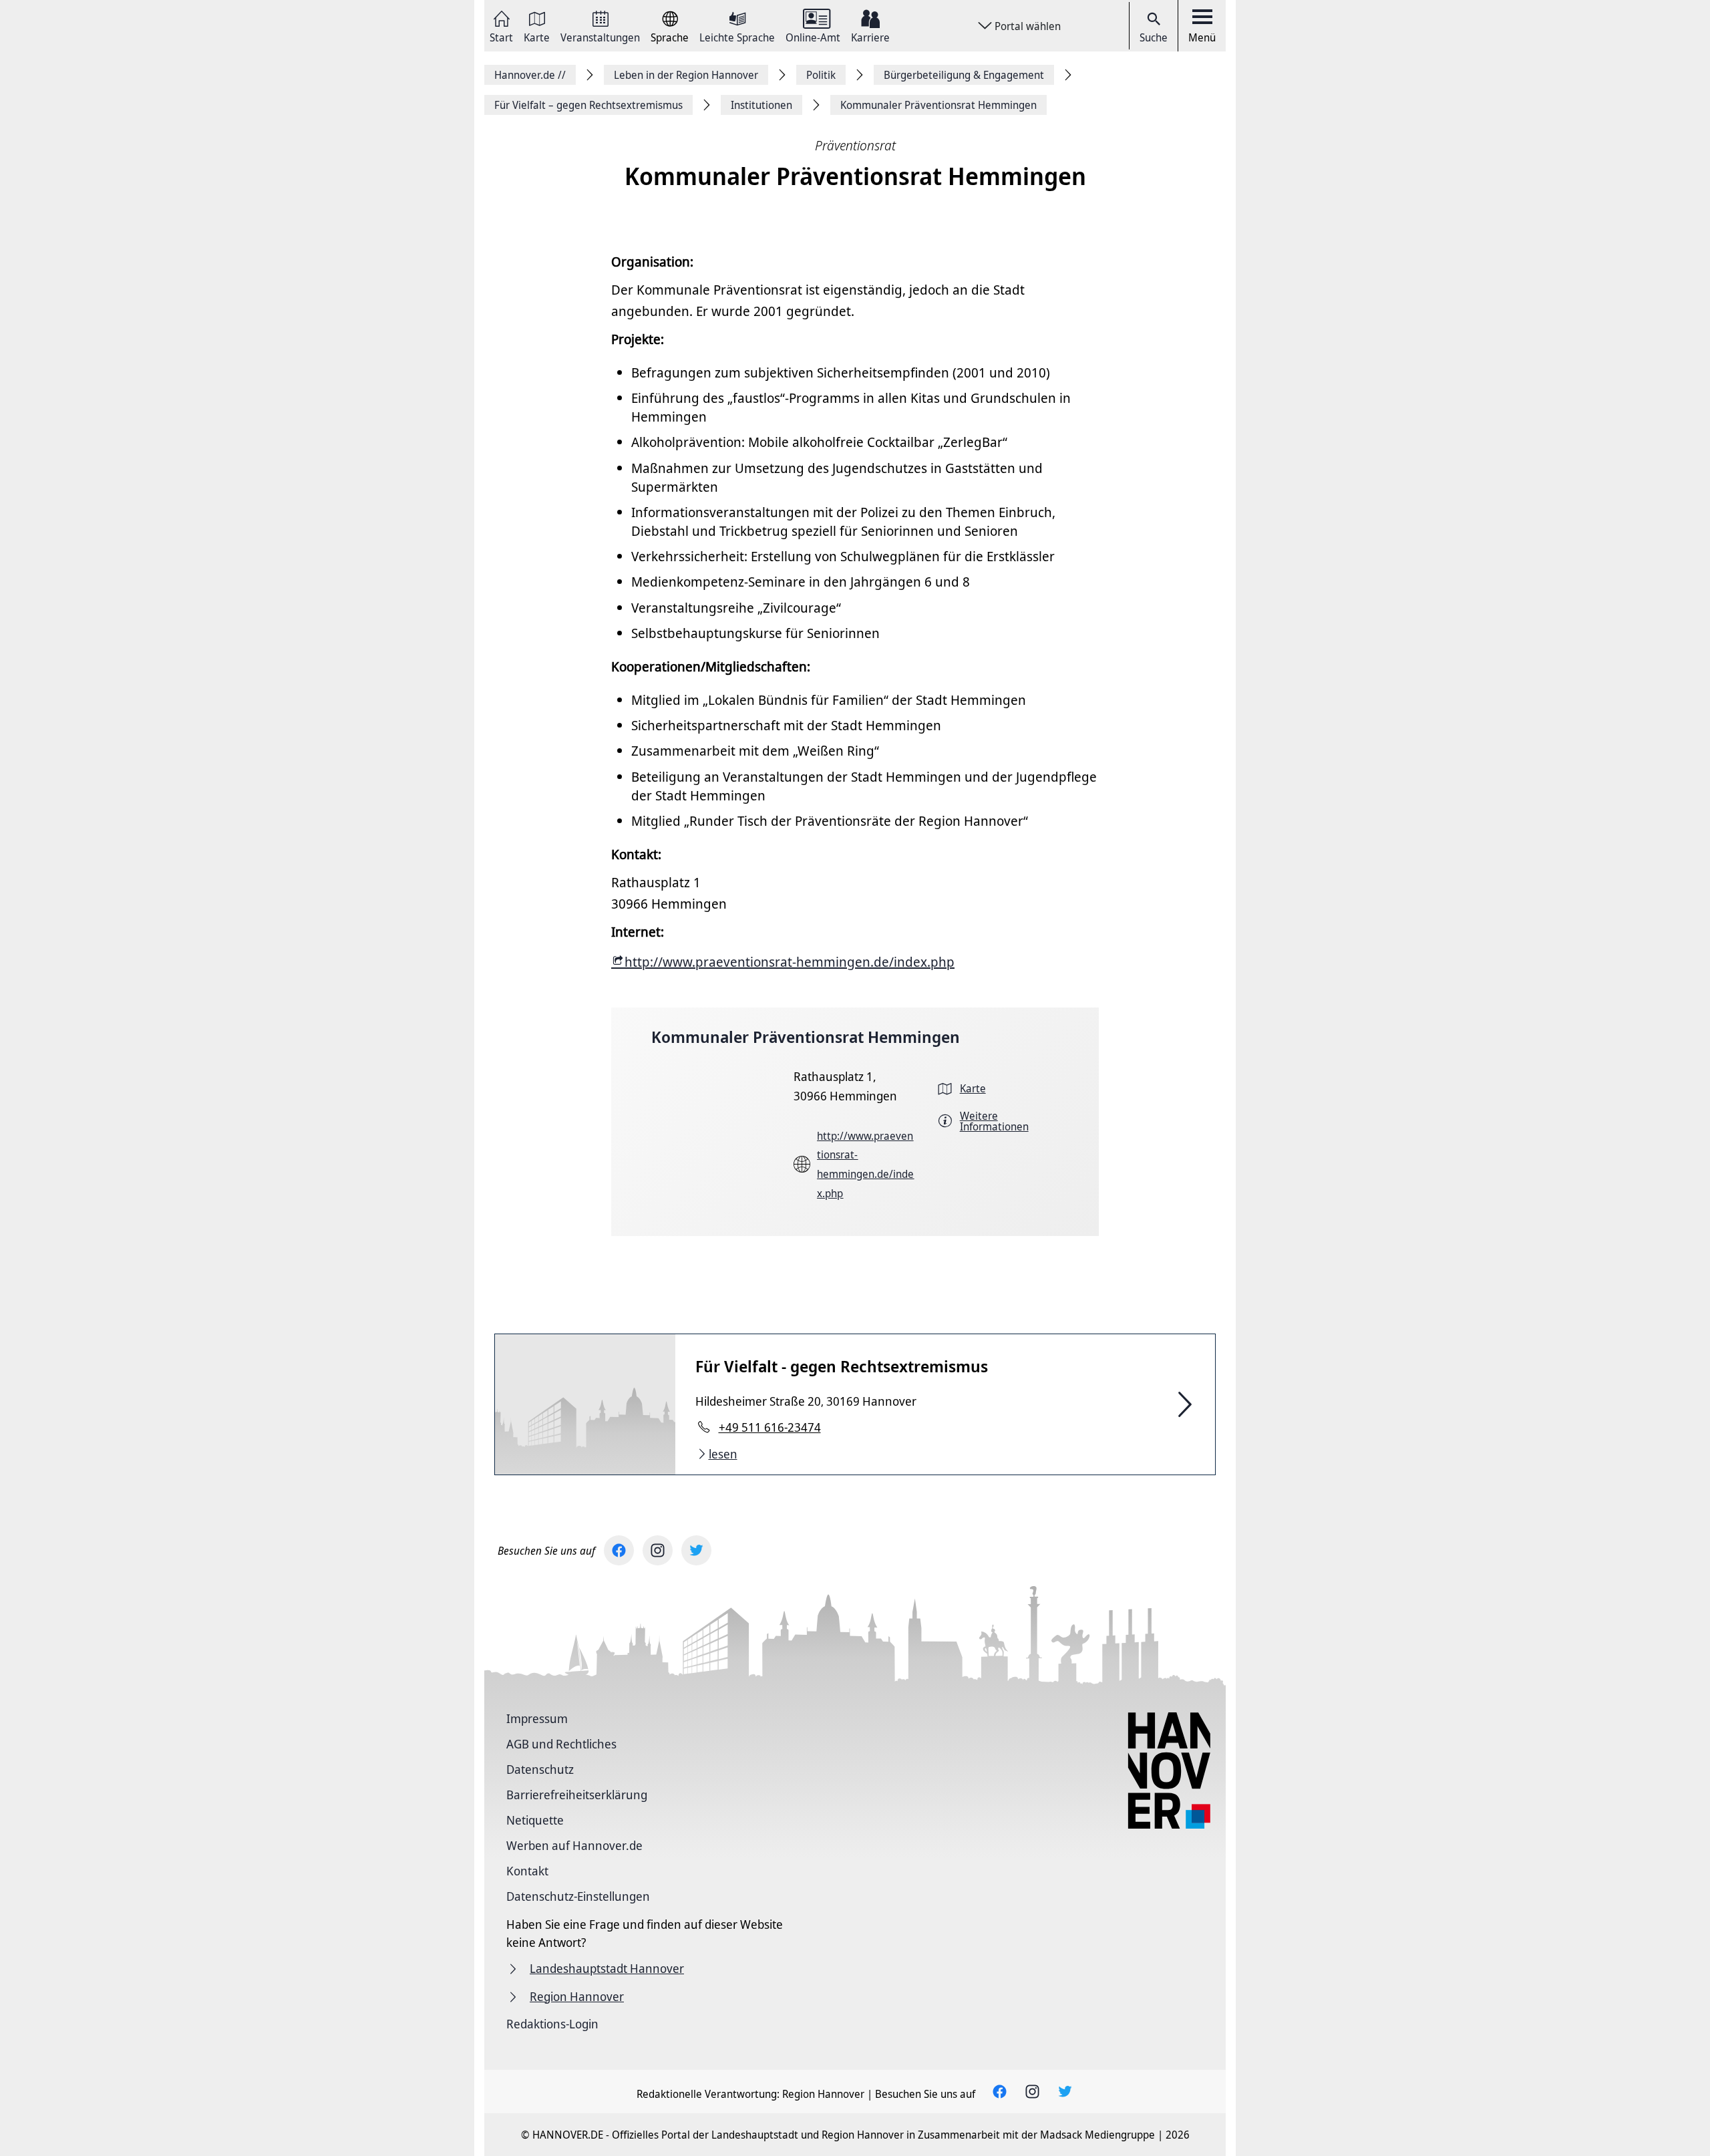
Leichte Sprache (737, 36)
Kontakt (527, 1871)
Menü (1202, 37)
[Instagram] (658, 1550)
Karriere (870, 36)
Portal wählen (1028, 26)
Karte (537, 36)
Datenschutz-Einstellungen (578, 1896)
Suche (1154, 37)
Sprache (670, 36)
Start (501, 36)
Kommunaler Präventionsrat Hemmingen (806, 1037)
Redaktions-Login (552, 2024)
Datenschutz (540, 1769)
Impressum (537, 1718)
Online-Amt (813, 36)
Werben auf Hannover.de (574, 1845)
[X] (696, 1550)
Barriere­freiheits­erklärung (577, 1795)
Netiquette (535, 1820)
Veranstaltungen (600, 36)
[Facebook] (619, 1550)
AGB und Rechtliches (561, 1744)
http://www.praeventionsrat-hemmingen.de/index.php (790, 962)
